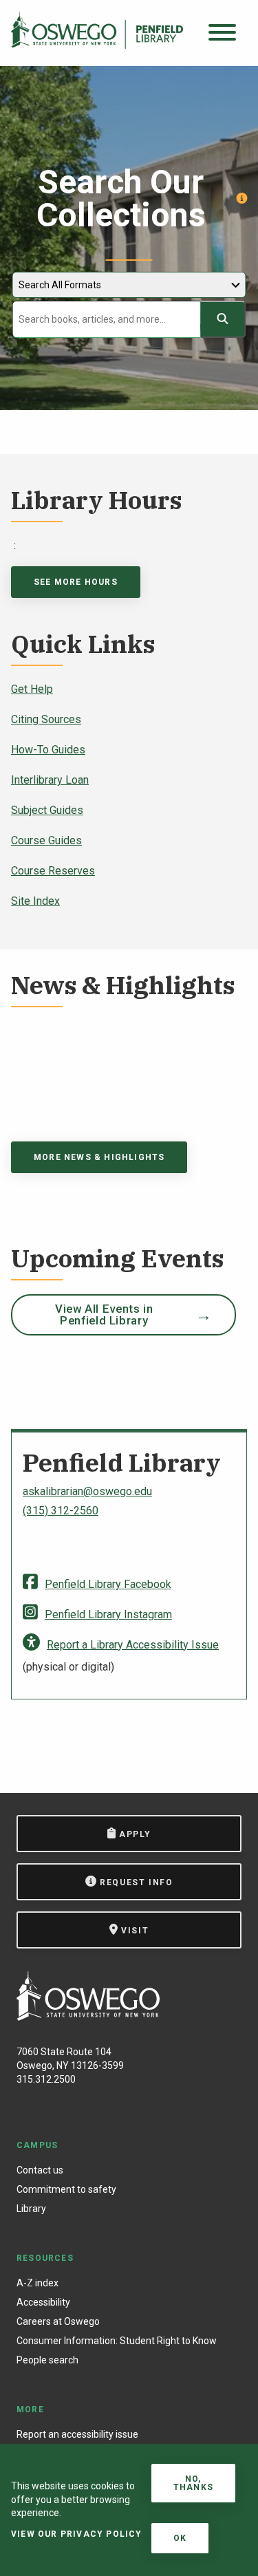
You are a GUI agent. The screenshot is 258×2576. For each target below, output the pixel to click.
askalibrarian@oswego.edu (87, 1491)
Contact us (40, 2170)
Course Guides (46, 840)
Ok (180, 2538)
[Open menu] (222, 33)
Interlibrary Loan (50, 780)
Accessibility (43, 2302)
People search (47, 2360)
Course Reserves (53, 871)
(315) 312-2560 (61, 1511)
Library (31, 2209)
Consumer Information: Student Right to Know (117, 2341)
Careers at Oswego (58, 2321)
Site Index (35, 901)
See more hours (76, 582)
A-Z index (37, 2283)
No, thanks (193, 2483)
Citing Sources (46, 719)
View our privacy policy (77, 2534)
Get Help (32, 689)
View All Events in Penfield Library (104, 1314)
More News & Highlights (99, 1157)
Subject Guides (47, 810)
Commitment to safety (66, 2189)
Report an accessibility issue (77, 2434)
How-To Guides (48, 750)
